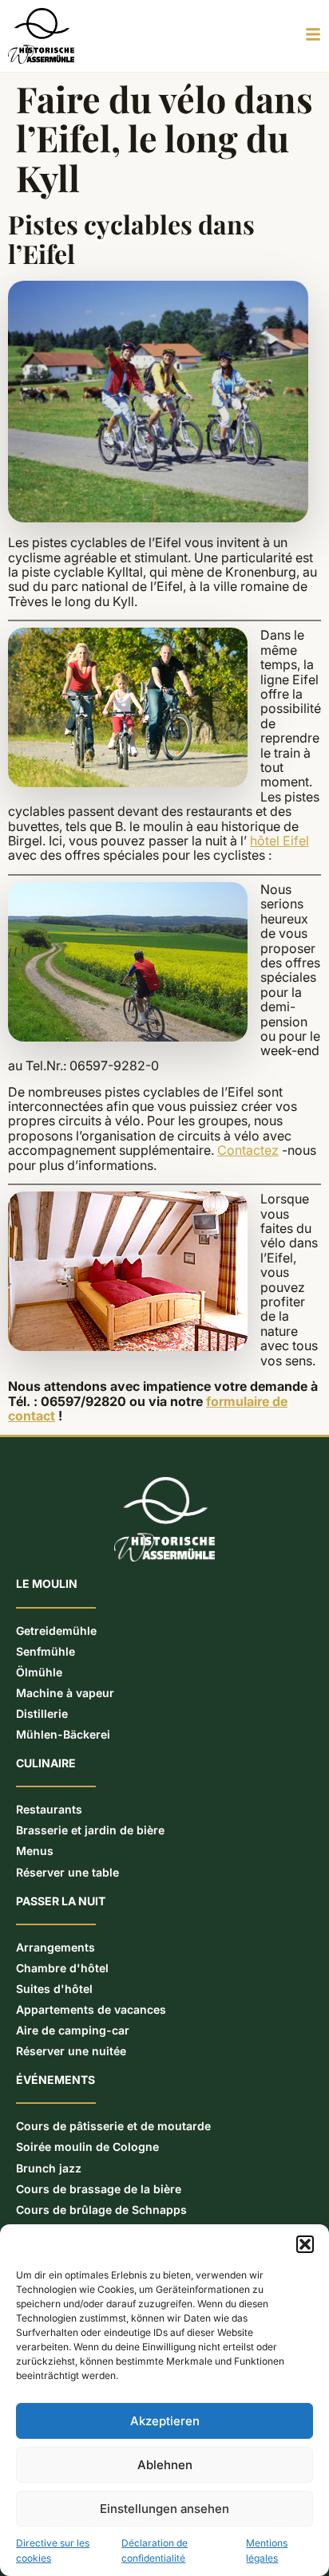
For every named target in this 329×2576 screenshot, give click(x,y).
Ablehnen (165, 2465)
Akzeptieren (165, 2421)
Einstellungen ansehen (164, 2509)
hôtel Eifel (279, 841)
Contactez (248, 1150)
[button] (305, 2244)
